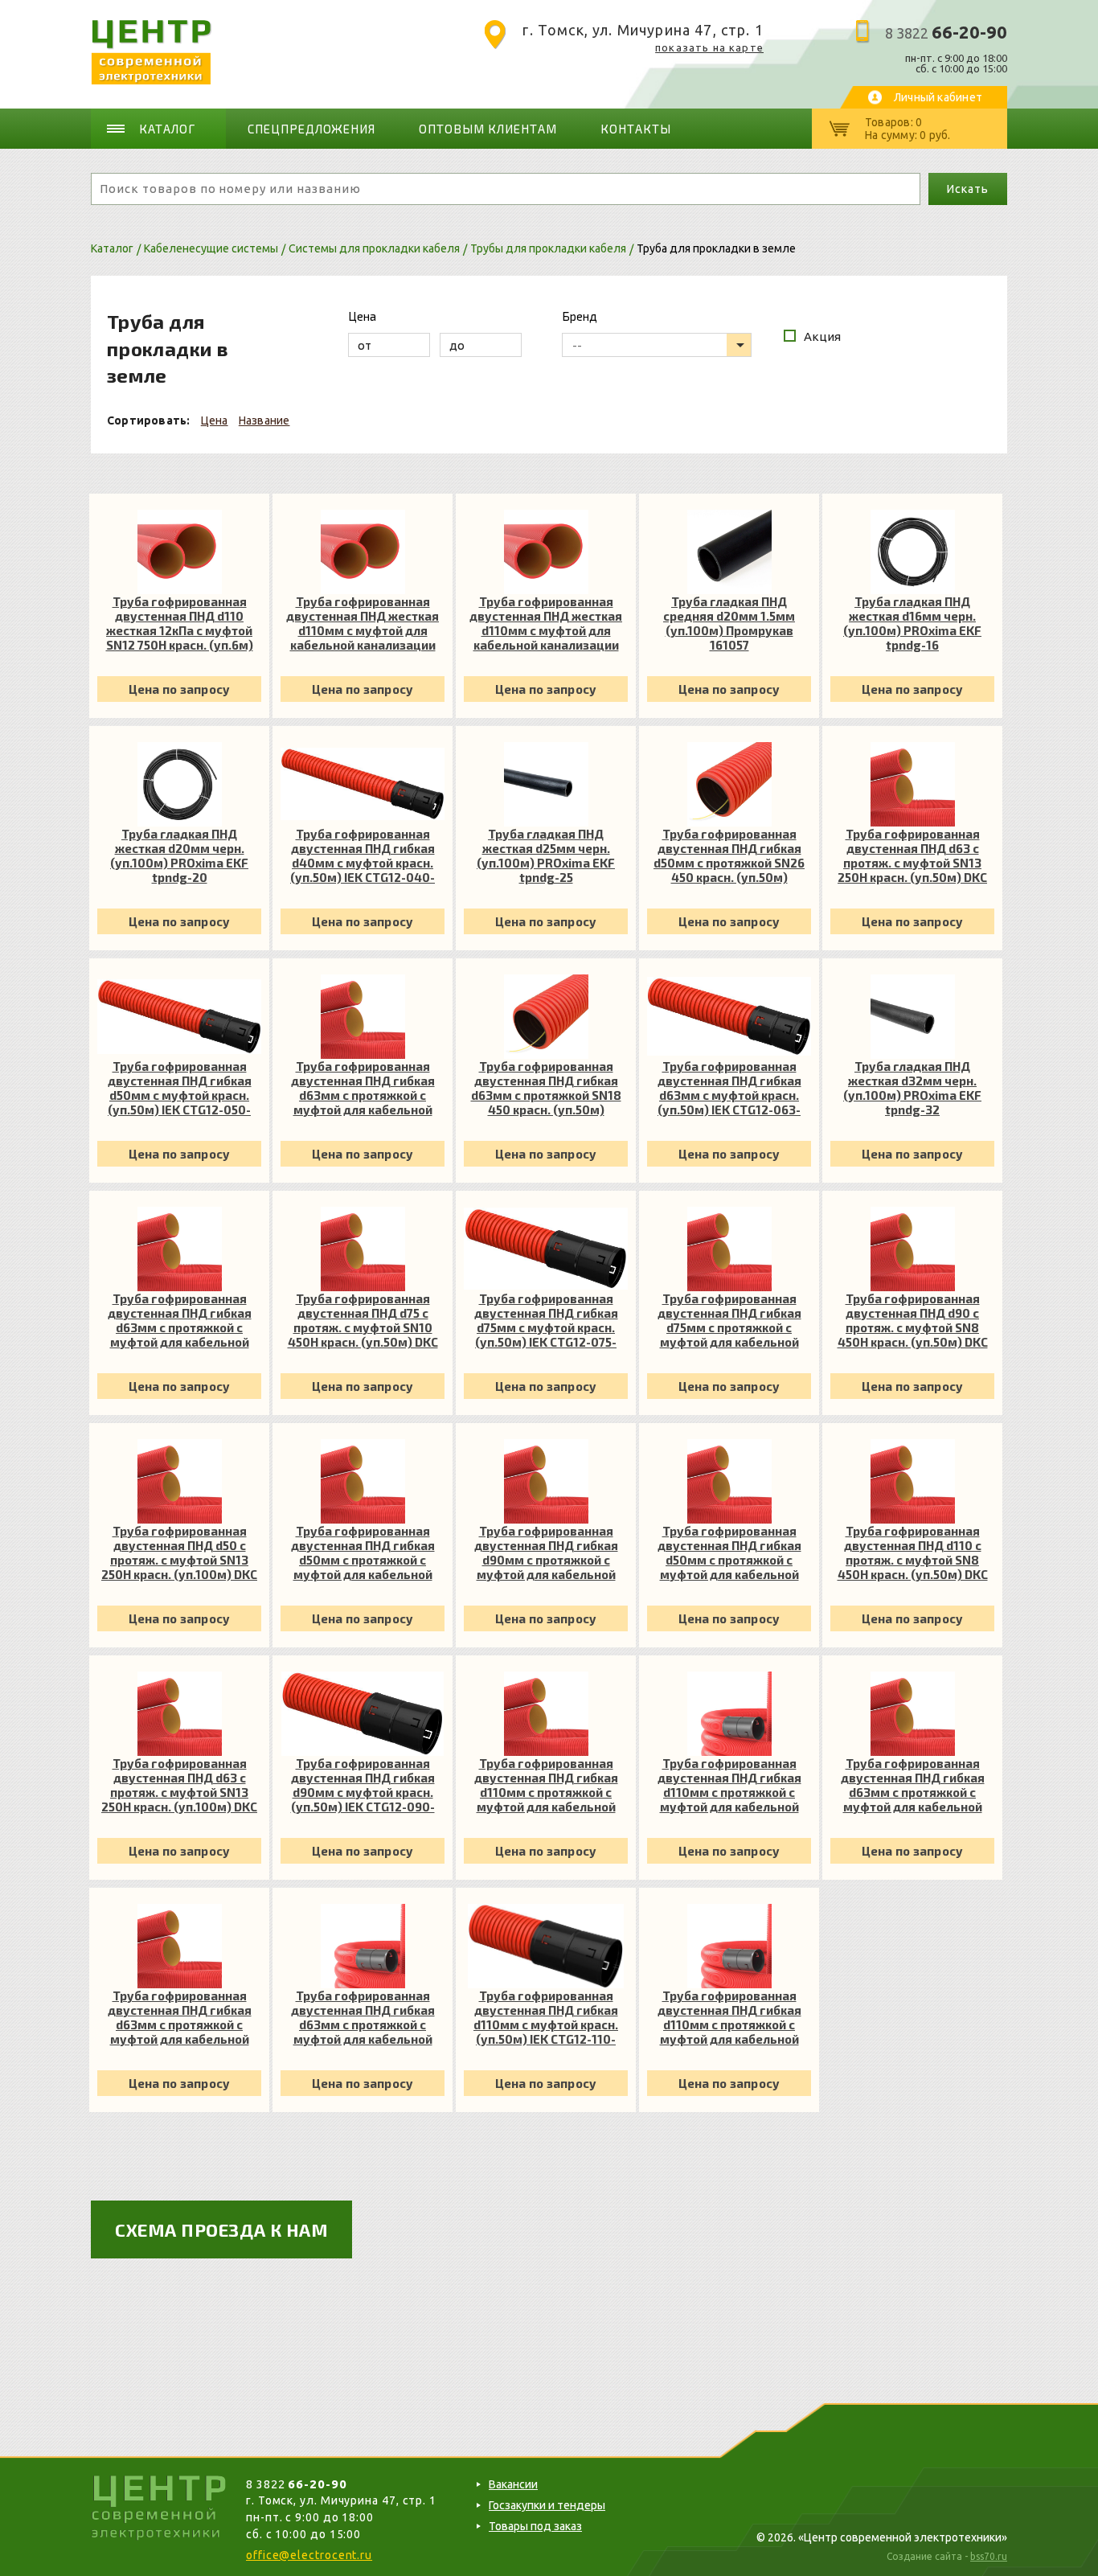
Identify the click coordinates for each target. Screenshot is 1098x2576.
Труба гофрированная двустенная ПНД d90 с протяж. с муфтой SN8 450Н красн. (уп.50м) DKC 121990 (913, 1320)
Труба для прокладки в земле (716, 248)
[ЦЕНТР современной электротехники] (152, 80)
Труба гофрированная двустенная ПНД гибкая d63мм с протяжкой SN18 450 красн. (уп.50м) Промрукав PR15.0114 (546, 1088)
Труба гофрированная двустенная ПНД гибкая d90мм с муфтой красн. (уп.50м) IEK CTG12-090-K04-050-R (363, 1785)
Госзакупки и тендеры (547, 2505)
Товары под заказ (535, 2526)
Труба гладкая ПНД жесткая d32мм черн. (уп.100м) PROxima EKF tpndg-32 (912, 1088)
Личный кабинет (938, 97)
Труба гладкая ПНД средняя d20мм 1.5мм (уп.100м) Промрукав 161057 (729, 623)
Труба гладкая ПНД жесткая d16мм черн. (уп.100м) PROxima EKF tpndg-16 (912, 623)
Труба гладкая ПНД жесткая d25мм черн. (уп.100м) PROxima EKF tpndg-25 (546, 855)
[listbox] (657, 345)
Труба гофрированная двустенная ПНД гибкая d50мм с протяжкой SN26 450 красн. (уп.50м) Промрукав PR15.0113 (729, 855)
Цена (215, 420)
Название (264, 420)
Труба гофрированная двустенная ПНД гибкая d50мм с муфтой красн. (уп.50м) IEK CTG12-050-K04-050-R (180, 1088)
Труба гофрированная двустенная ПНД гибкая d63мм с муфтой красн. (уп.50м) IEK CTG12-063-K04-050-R (729, 1088)
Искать (967, 189)
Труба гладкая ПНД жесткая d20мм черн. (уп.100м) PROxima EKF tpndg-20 (179, 855)
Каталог (167, 129)
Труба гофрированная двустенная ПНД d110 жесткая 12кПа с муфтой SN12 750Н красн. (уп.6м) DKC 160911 (180, 623)
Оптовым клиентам (488, 129)
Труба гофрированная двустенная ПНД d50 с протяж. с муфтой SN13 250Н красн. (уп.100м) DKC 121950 (179, 1553)
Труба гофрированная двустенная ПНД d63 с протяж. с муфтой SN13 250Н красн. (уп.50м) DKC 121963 (912, 855)
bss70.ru (989, 2556)
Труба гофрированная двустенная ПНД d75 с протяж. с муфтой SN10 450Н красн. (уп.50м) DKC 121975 (363, 1320)
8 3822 (946, 33)
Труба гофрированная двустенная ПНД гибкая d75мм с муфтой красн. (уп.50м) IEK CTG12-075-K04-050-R (546, 1320)
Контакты (636, 129)
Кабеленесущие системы (211, 248)
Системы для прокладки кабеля (374, 248)
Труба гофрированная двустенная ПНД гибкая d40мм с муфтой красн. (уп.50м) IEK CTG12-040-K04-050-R (363, 855)
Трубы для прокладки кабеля (548, 248)
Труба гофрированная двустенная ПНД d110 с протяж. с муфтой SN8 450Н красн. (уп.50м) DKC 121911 (913, 1553)
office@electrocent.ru (309, 2555)
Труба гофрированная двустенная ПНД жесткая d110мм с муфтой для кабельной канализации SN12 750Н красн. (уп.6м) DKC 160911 (363, 623)
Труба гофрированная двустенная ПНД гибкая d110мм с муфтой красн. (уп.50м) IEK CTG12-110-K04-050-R (546, 2017)
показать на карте (709, 47)
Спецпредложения (312, 129)
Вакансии (513, 2484)
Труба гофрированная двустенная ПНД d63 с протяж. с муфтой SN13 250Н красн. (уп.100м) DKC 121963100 (179, 1785)
